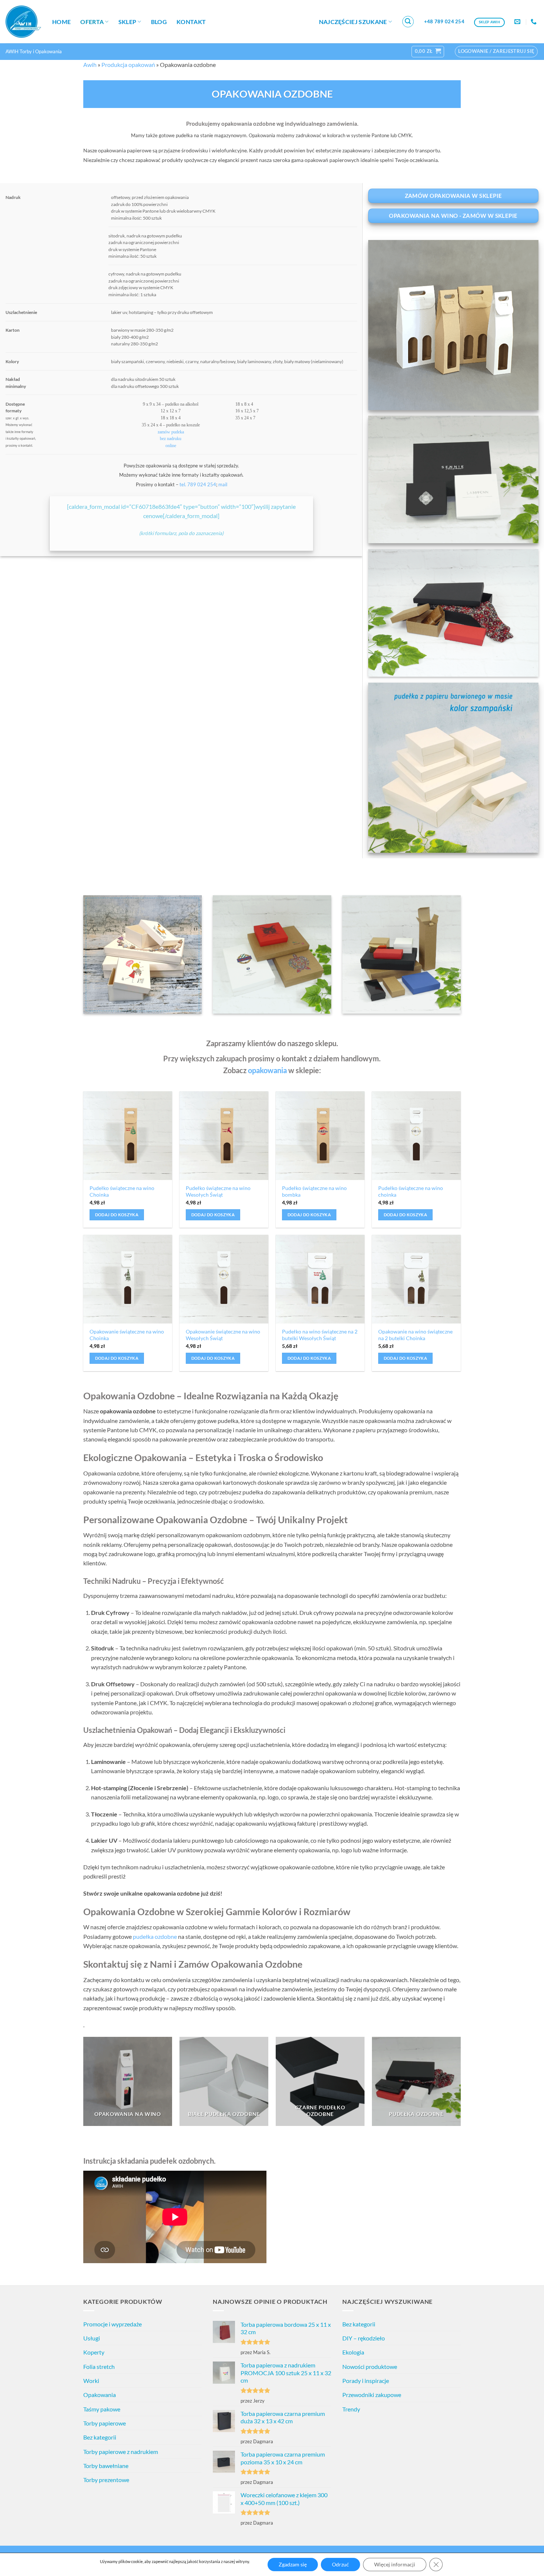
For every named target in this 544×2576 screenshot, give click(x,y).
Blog (159, 22)
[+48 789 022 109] (535, 22)
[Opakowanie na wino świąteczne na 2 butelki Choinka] (416, 1279)
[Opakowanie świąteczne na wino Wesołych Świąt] (224, 1279)
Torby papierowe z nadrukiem (121, 2452)
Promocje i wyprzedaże (113, 2324)
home (61, 22)
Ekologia (353, 2352)
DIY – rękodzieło (364, 2338)
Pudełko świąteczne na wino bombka (314, 1191)
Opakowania (100, 2395)
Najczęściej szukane (353, 22)
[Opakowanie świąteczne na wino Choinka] (128, 1279)
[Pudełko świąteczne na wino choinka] (416, 1136)
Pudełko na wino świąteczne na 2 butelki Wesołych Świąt (320, 1335)
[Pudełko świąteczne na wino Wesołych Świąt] (224, 1136)
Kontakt (191, 22)
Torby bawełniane (106, 2466)
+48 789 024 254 (444, 21)
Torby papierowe (105, 2423)
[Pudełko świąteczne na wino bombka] (320, 1136)
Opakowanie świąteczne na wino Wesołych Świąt (223, 1335)
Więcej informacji (395, 2564)
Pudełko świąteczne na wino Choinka (122, 1191)
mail (223, 484)
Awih (90, 65)
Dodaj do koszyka (117, 1215)
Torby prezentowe (106, 2480)
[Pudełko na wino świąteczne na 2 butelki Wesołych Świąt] (320, 1279)
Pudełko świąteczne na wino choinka (411, 1191)
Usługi (92, 2338)
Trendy (351, 2409)
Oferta (92, 22)
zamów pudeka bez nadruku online (171, 439)
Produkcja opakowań (128, 65)
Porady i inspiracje (366, 2381)
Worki (91, 2381)
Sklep (127, 22)
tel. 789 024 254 (198, 484)
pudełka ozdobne (155, 1936)
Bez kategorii (100, 2437)
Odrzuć (340, 2564)
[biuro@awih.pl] (518, 22)
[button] (408, 22)
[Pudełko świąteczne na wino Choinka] (128, 1136)
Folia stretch (99, 2367)
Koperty (94, 2352)
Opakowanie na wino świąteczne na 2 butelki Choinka (415, 1335)
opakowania (267, 1070)
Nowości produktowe (370, 2367)
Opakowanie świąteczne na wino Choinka (127, 1335)
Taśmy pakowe (102, 2409)
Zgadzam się (293, 2564)
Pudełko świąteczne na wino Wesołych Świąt (218, 1191)
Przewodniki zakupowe (372, 2395)
